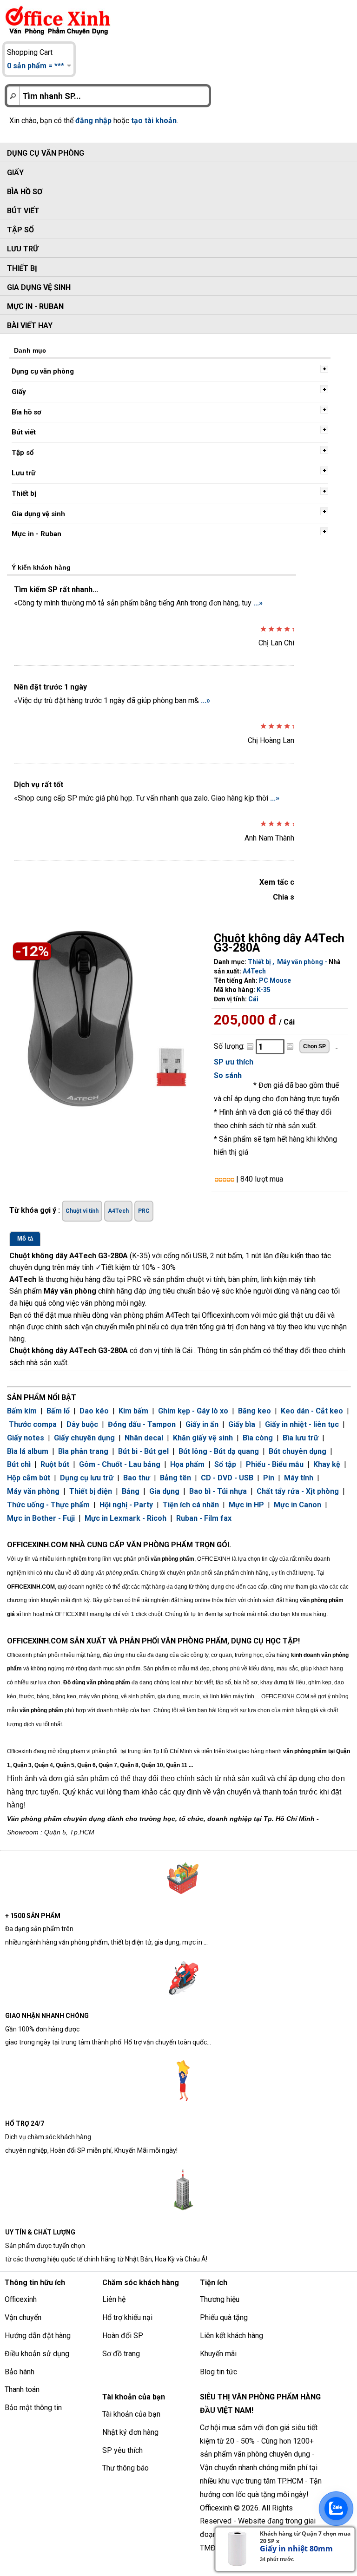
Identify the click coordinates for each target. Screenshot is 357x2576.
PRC (144, 1211)
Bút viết (23, 211)
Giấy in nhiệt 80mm (296, 2549)
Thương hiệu (220, 2299)
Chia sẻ (286, 897)
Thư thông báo (126, 2468)
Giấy (15, 173)
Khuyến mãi (218, 2354)
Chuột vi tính (82, 1211)
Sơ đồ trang (121, 2354)
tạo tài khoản (154, 121)
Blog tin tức (218, 2372)
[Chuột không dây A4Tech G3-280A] (107, 1022)
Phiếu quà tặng (224, 2317)
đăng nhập (93, 121)
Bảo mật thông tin (33, 2408)
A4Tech (254, 971)
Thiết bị (22, 268)
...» (258, 603)
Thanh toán (22, 2389)
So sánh (228, 1075)
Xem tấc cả (279, 882)
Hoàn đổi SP (123, 2336)
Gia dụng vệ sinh (39, 287)
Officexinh (21, 2299)
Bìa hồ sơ (25, 192)
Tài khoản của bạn (131, 2414)
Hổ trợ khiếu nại (127, 2317)
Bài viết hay (30, 325)
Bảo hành (20, 2372)
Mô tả (25, 1239)
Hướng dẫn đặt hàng (38, 2336)
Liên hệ (114, 2299)
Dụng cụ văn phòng (46, 153)
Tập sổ (20, 230)
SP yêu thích (122, 2450)
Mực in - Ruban (35, 306)
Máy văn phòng (300, 962)
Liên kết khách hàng (231, 2336)
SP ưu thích (234, 1062)
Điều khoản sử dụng (37, 2354)
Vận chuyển (23, 2317)
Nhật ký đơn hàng (130, 2432)
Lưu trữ (23, 249)
